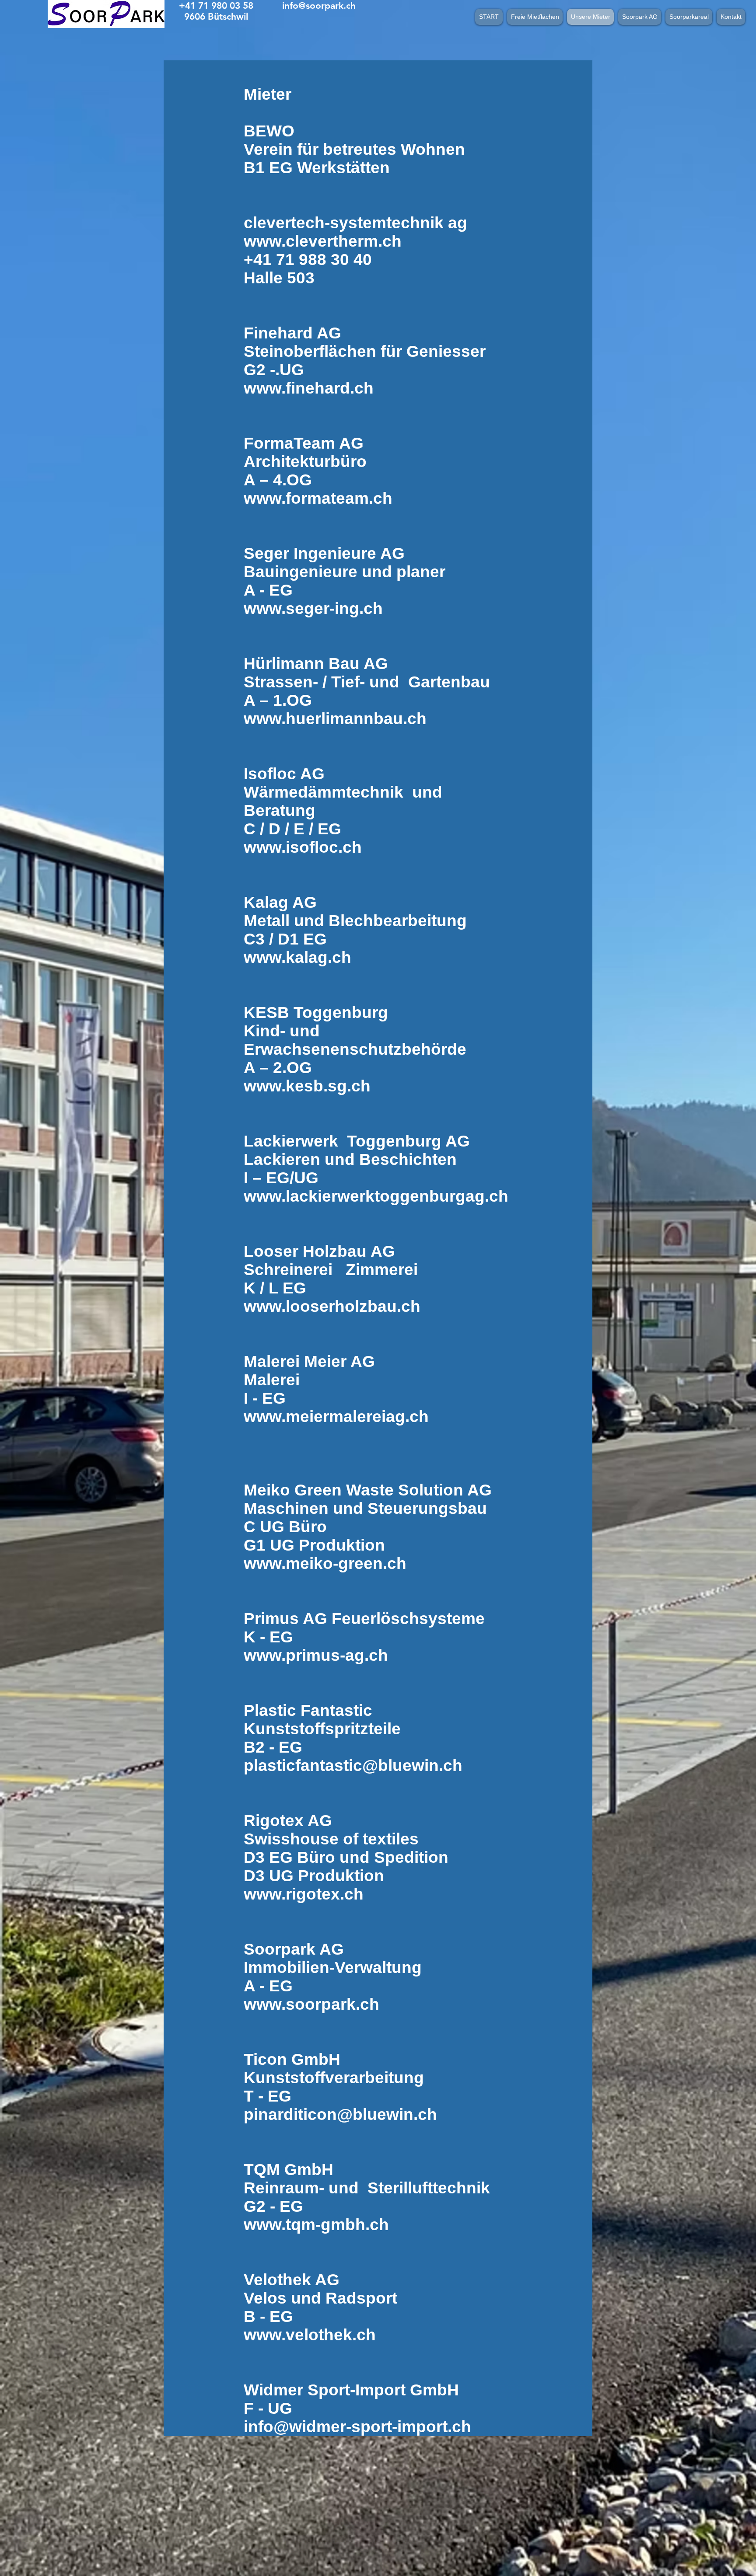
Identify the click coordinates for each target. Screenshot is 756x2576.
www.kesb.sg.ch (307, 1086)
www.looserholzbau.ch (332, 1306)
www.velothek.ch (310, 2335)
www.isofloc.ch (303, 847)
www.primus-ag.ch (316, 1655)
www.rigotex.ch (304, 1894)
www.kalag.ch (297, 957)
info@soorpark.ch (319, 5)
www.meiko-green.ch (325, 1563)
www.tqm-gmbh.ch (316, 2225)
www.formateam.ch (318, 498)
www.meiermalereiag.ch (336, 1417)
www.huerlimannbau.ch (335, 719)
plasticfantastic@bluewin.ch (353, 1766)
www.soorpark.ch (311, 2004)
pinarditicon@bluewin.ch (340, 2114)
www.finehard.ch (309, 388)
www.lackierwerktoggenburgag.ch (376, 1196)
